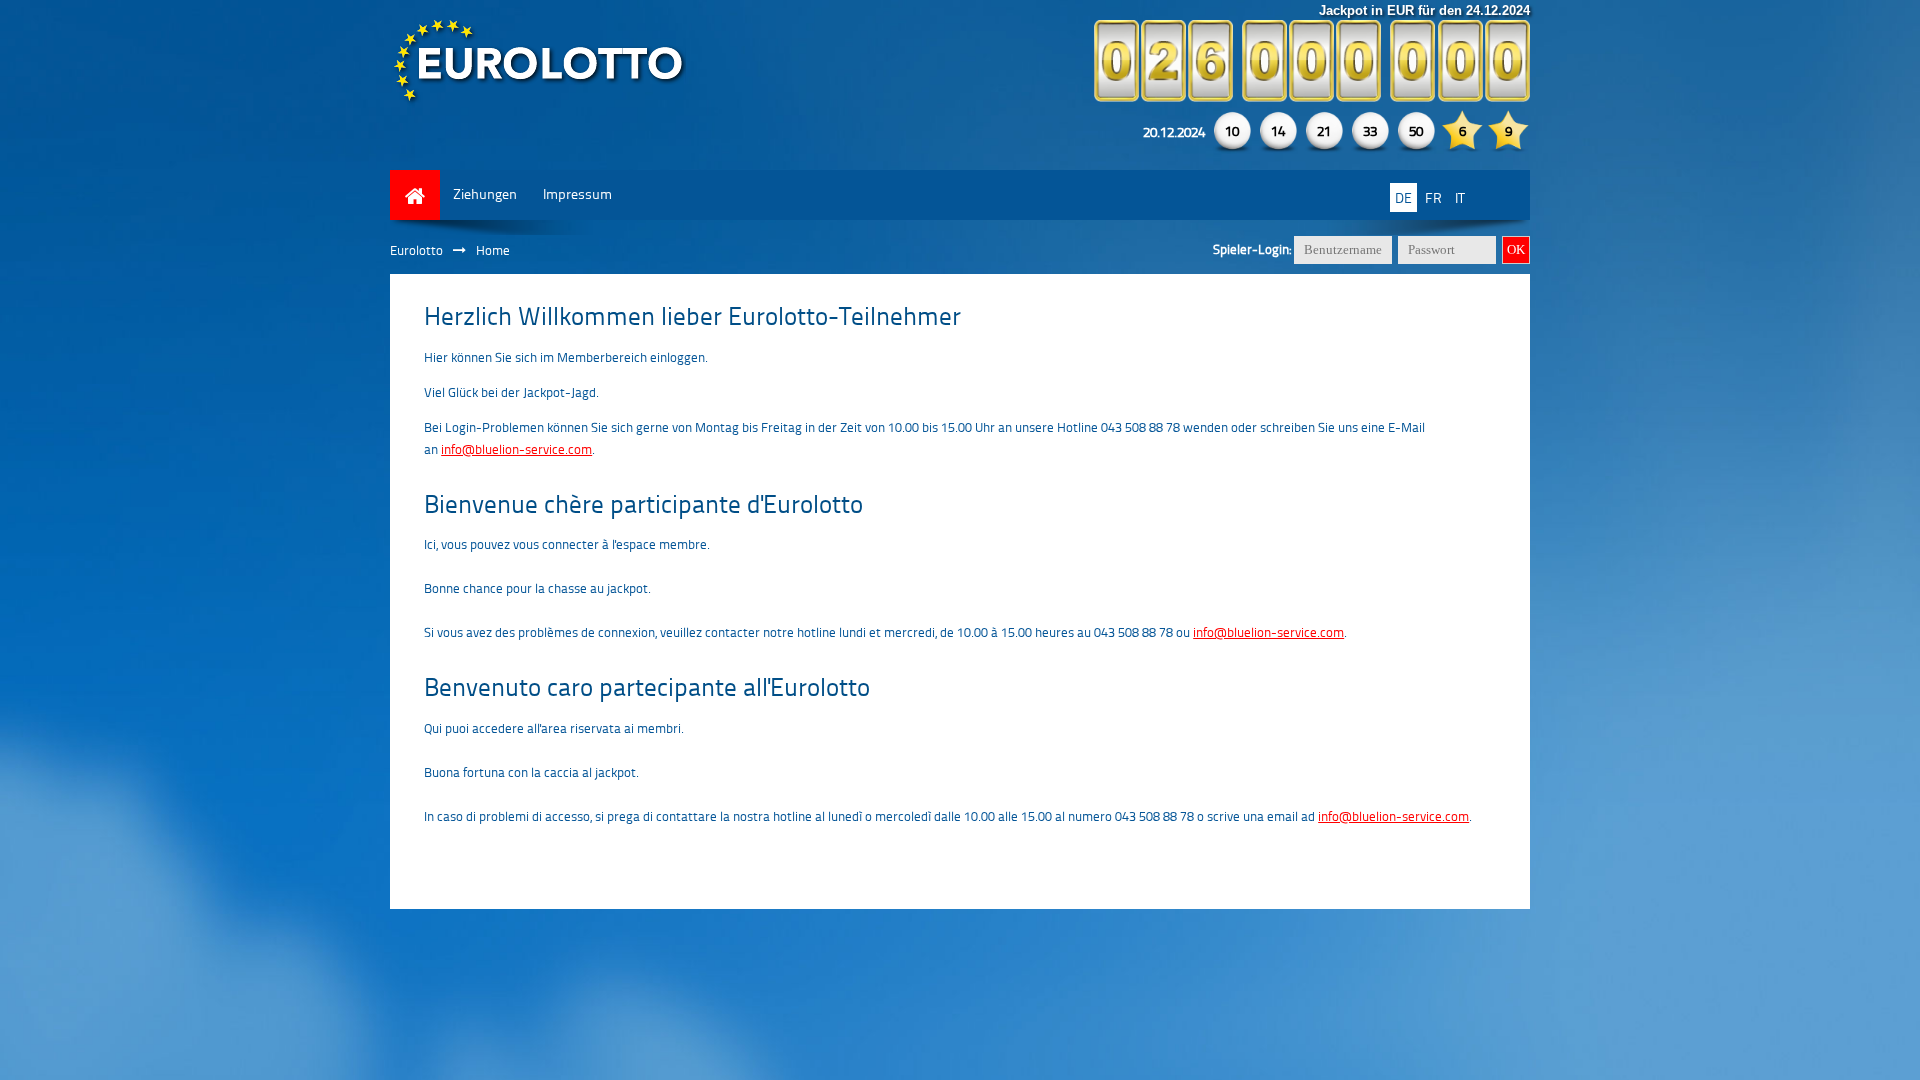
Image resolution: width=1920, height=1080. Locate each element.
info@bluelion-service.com (516, 449)
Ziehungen (485, 193)
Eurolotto (416, 250)
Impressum (577, 193)
